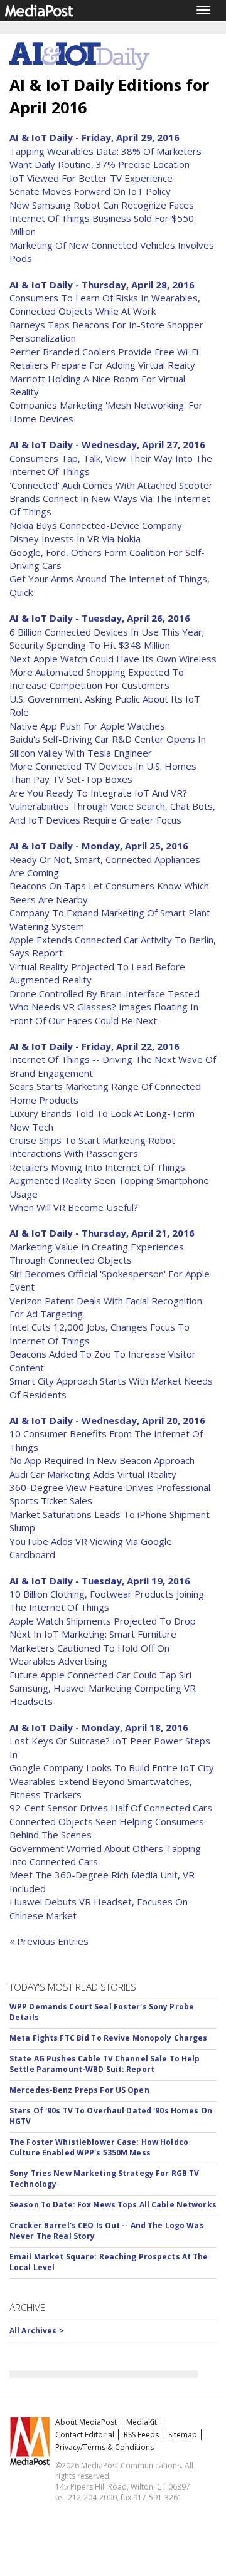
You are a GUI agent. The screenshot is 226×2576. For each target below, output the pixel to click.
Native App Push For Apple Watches (87, 726)
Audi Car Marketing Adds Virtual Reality (93, 1474)
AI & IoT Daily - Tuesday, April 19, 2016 (100, 1581)
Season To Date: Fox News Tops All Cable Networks (113, 2205)
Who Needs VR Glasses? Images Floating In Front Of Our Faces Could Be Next (104, 1013)
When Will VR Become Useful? (74, 1207)
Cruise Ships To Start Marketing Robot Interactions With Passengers (92, 1147)
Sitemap (183, 2435)
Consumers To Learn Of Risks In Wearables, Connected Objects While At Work (105, 304)
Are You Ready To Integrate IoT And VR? (98, 793)
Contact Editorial (85, 2435)
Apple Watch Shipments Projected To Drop (103, 1621)
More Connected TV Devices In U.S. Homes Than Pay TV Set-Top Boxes (103, 772)
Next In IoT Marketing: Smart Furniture (93, 1634)
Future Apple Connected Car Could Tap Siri (100, 1675)
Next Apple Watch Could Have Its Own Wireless (113, 659)
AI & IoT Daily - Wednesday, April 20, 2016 (107, 1420)
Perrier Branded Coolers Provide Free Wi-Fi (104, 352)
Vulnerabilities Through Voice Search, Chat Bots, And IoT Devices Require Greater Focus (112, 813)
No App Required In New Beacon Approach (102, 1460)
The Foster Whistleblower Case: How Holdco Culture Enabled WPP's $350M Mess (99, 2147)
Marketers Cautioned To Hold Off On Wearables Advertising (89, 1654)
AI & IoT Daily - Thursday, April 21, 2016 (102, 1233)
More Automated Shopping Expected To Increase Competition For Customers (97, 678)
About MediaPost (86, 2422)
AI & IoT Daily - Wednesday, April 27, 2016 (107, 444)
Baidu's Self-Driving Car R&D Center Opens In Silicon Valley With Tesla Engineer (108, 746)
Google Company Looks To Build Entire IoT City (112, 1767)
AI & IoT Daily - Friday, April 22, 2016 (94, 1046)
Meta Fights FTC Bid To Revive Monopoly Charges (109, 2038)
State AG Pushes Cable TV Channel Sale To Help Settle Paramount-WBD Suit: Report (105, 2064)
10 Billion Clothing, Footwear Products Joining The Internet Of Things (107, 1600)
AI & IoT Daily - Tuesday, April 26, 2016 (100, 618)
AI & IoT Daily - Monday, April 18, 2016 (99, 1727)
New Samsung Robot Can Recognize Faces (102, 205)
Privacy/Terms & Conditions (105, 2447)
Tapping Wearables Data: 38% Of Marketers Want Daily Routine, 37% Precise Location (105, 158)
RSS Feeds (141, 2435)
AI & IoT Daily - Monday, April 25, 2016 (99, 846)
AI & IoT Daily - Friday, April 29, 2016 (94, 137)
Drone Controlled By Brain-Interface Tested (105, 993)
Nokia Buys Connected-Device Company (96, 525)
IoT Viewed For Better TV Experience (91, 178)
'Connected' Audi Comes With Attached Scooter (111, 485)
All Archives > (37, 2331)
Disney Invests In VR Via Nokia (75, 538)
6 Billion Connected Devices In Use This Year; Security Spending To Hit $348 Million (107, 638)
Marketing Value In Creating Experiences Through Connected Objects (97, 1253)
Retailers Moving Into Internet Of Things (97, 1167)
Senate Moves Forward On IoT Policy (90, 191)
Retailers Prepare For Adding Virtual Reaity (102, 365)
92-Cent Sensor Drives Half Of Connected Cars (111, 1808)
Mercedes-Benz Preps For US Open (79, 2090)
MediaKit (142, 2422)
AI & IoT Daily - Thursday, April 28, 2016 (102, 285)
